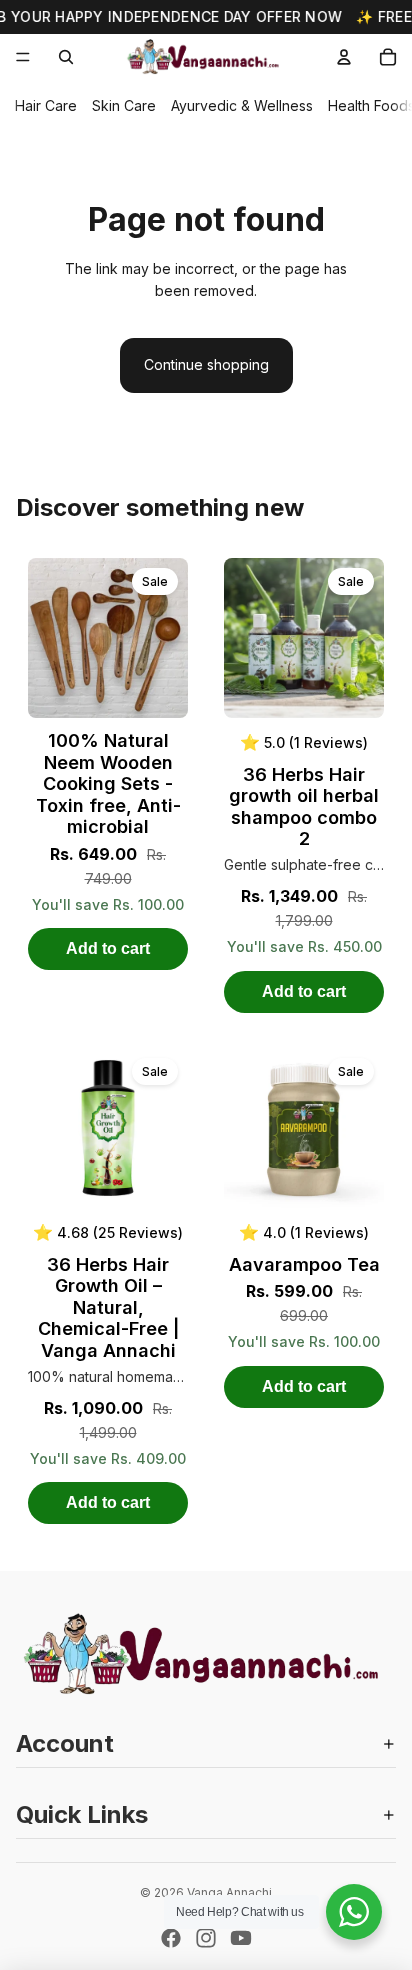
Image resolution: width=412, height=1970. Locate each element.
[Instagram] (206, 1938)
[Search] (66, 57)
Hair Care (46, 105)
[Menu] (23, 57)
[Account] (344, 57)
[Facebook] (171, 1938)
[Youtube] (241, 1938)
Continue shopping (206, 364)
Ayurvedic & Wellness (242, 105)
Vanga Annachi (229, 1892)
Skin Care (124, 105)
